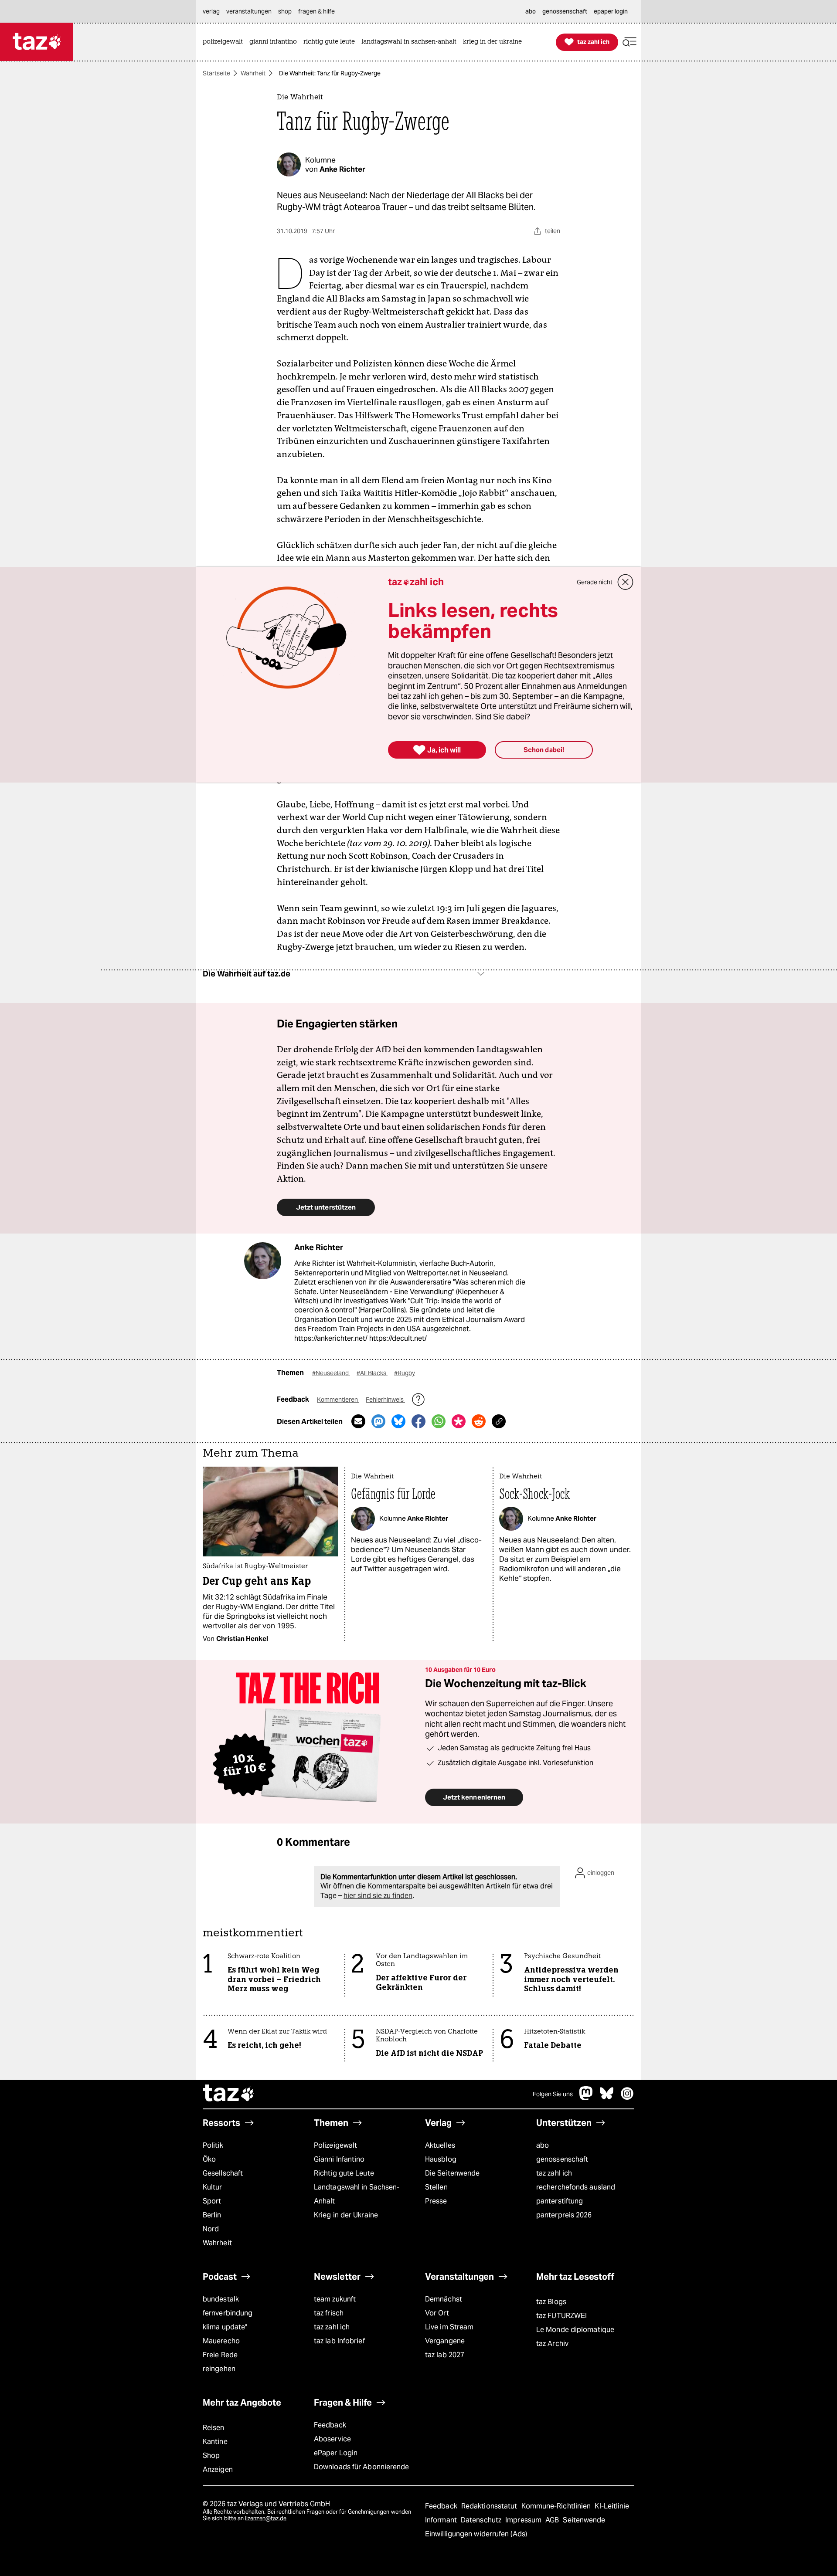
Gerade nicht (595, 582)
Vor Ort (437, 2313)
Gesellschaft (223, 2173)
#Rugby (405, 1373)
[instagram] (627, 2098)
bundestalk (221, 2299)
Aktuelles (440, 2145)
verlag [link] (211, 11)
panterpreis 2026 (564, 2215)
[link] (225, 42)
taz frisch (329, 2313)
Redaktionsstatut (490, 2506)
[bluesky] (607, 2098)
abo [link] (531, 11)
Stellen (436, 2187)
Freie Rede (220, 2355)
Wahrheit (253, 73)
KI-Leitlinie (612, 2506)
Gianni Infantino (339, 2159)
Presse (436, 2201)
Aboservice (332, 2439)
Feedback (330, 2425)
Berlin (212, 2215)
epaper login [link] (611, 11)
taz (229, 2094)
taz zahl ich (554, 2173)
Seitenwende (584, 2520)
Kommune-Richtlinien (557, 2506)
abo (543, 2145)
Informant (442, 2520)
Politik (213, 2145)
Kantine (215, 2442)
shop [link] (285, 11)
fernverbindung (228, 2313)
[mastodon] (586, 2098)
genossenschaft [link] (565, 11)
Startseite (216, 73)
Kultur (213, 2187)
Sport (212, 2201)
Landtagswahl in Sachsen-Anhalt (357, 2194)
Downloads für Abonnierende (362, 2467)
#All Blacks (372, 1373)
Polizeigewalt (335, 2145)
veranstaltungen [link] (249, 11)
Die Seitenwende (452, 2173)
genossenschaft (562, 2159)
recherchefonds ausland (576, 2187)
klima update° (225, 2327)
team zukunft (335, 2299)
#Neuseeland (331, 1373)
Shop (211, 2456)
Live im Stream (449, 2327)
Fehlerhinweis (385, 1400)
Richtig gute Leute (344, 2173)
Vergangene (445, 2341)
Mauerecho (221, 2341)
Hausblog (441, 2159)
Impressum (524, 2520)
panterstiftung (560, 2201)
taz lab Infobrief (339, 2341)
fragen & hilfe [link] (316, 11)
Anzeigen (218, 2469)
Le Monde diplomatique (575, 2330)
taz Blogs (551, 2302)
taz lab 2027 (445, 2355)
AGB (553, 2520)
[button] (629, 42)
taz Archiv (552, 2344)
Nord (211, 2229)
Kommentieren (338, 1400)
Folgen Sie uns (553, 2094)
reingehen (219, 2369)
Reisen (214, 2428)
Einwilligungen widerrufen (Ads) (476, 2534)
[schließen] (626, 582)
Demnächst (444, 2299)
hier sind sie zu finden (378, 1896)
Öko (209, 2159)
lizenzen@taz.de (266, 2518)
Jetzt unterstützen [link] (326, 1207)
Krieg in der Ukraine (346, 2215)
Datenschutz (482, 2520)
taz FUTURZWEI (561, 2316)
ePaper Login (336, 2453)
